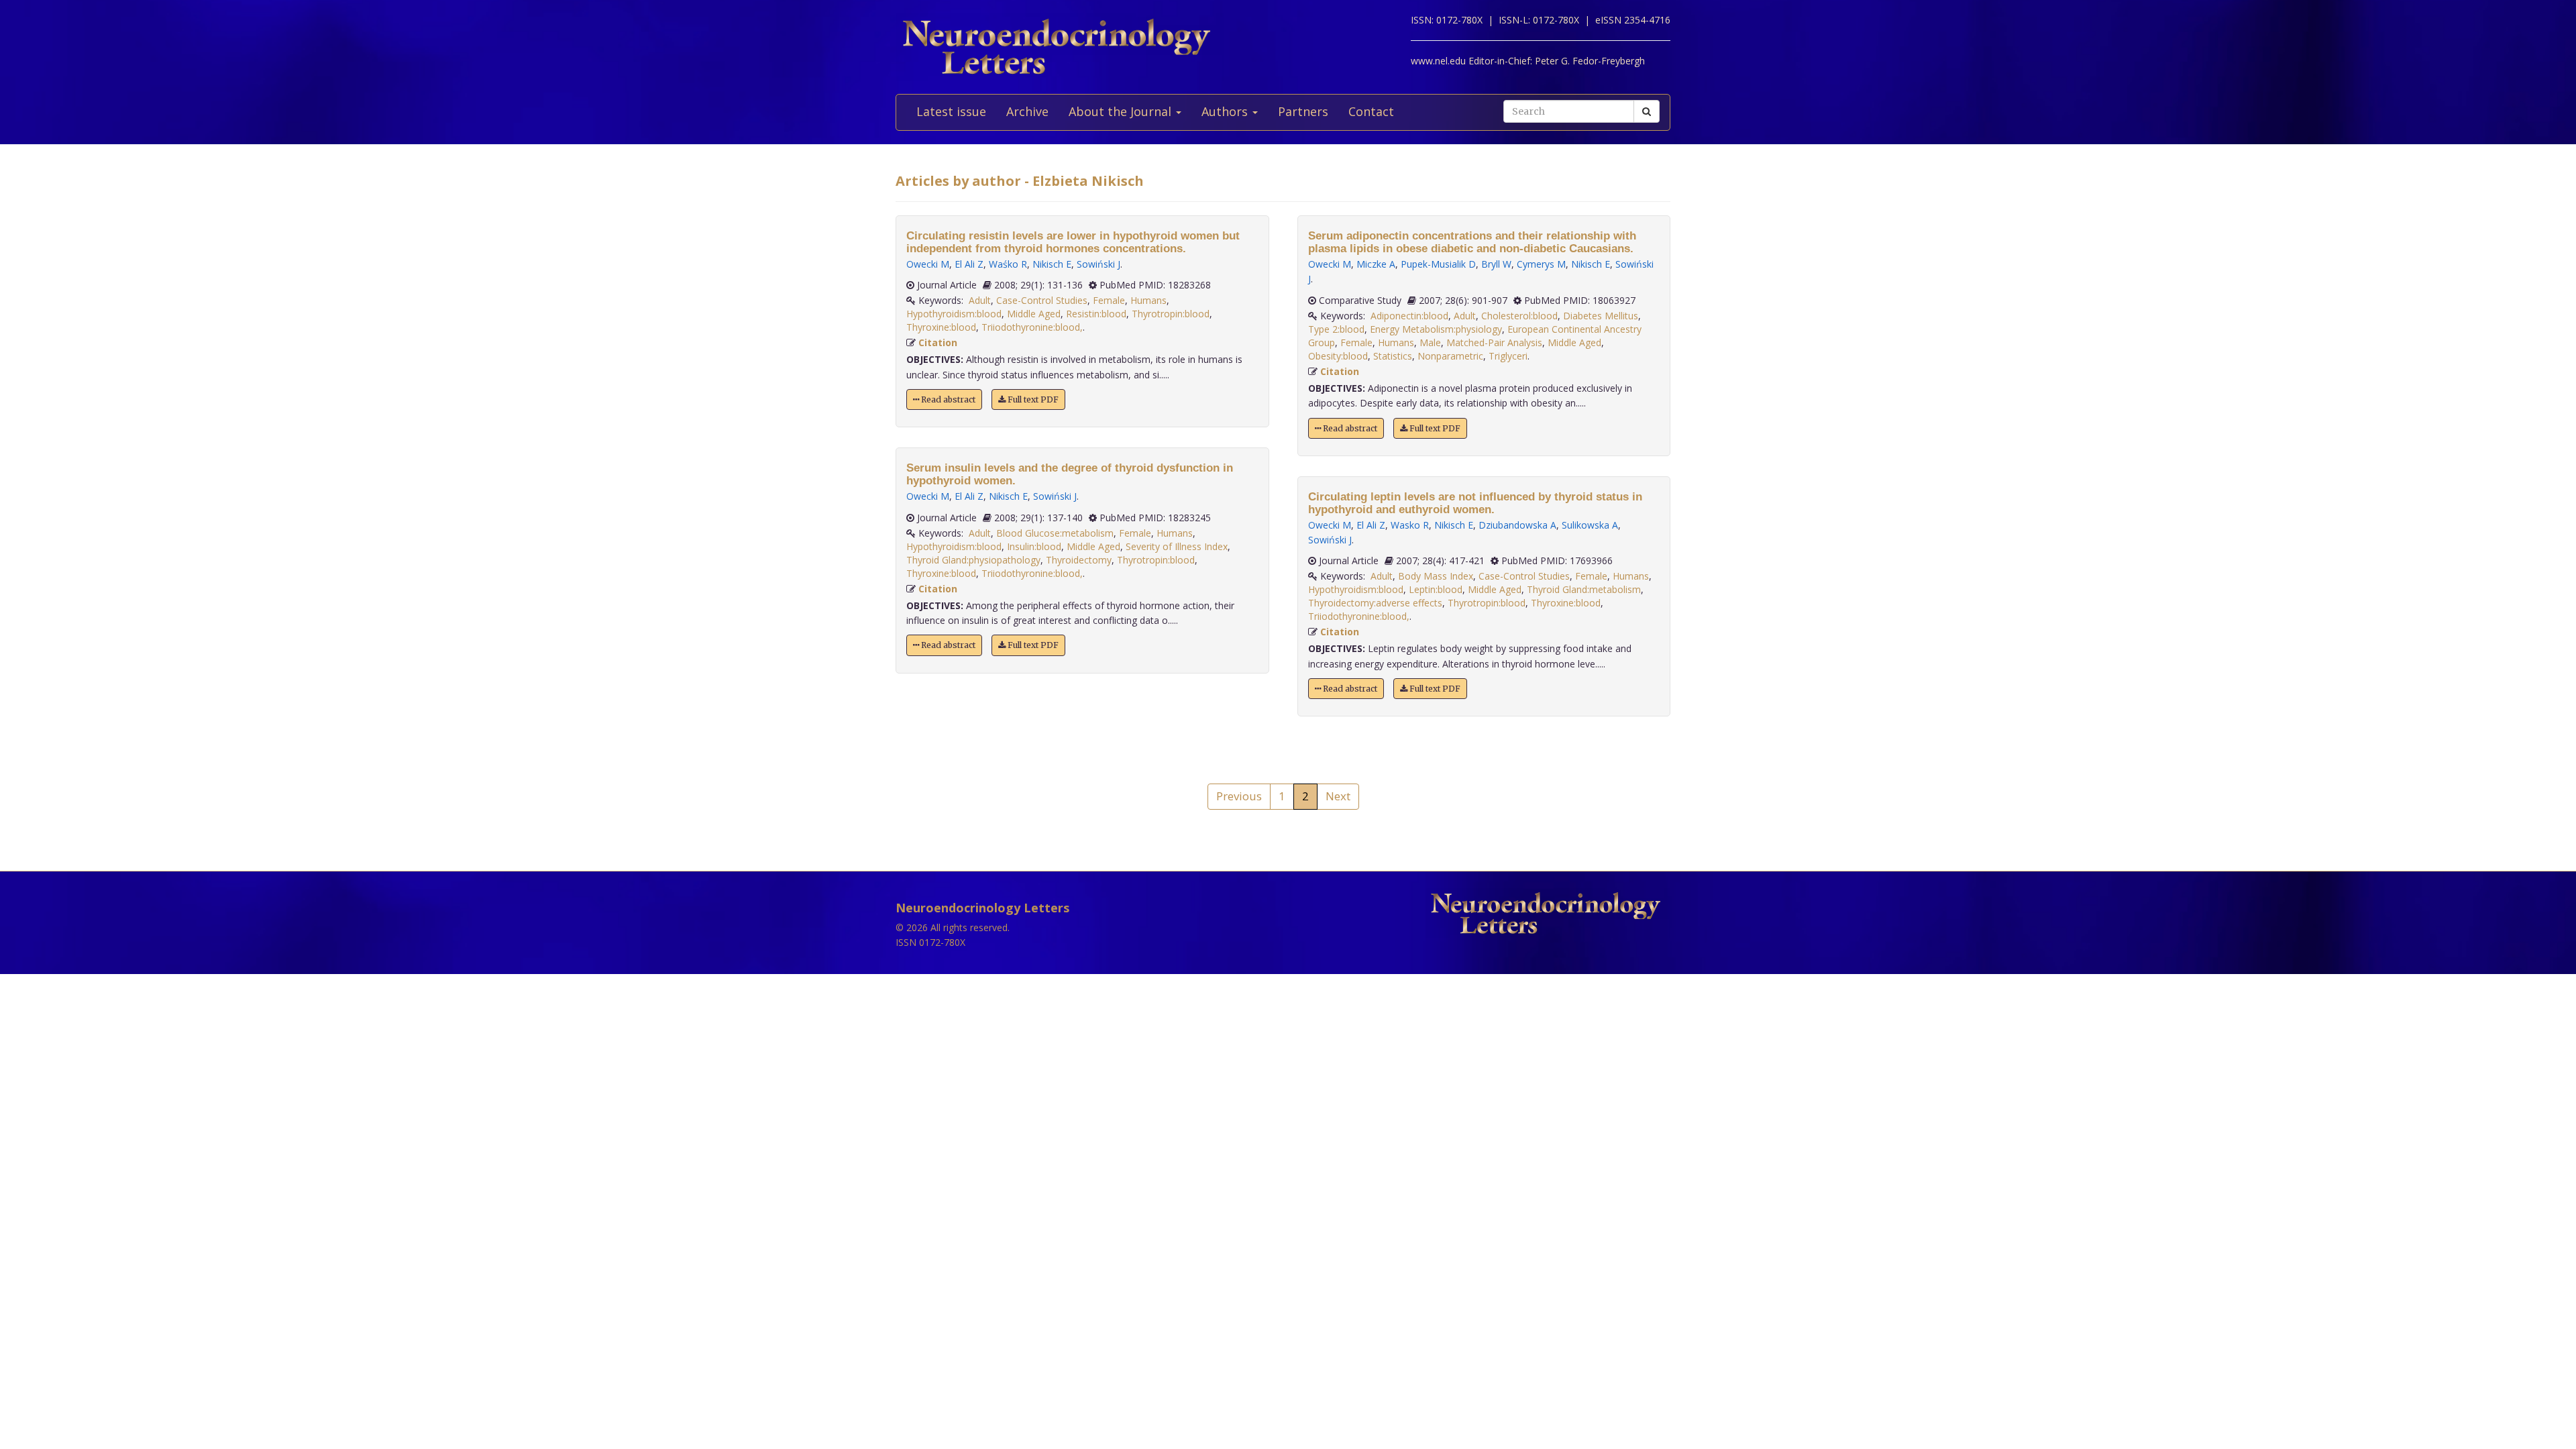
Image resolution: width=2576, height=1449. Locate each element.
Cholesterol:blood (1519, 316)
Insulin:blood (1034, 546)
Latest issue (951, 111)
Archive (1027, 111)
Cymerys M (1541, 264)
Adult (980, 300)
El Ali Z (969, 264)
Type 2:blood (1336, 329)
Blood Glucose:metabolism (1055, 533)
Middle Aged (1034, 314)
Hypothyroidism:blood (954, 314)
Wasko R (1410, 525)
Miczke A (1376, 264)
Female (1109, 300)
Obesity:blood (1338, 356)
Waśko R (1008, 264)
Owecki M (928, 264)
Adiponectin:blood (1409, 316)
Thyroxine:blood (941, 327)
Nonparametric (1450, 356)
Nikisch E (1052, 264)
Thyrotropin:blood (1171, 314)
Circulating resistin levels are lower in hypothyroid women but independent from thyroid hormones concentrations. (1073, 242)
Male (1430, 342)
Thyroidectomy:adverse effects (1375, 603)
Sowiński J (1098, 264)
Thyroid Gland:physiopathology (973, 560)
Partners (1303, 111)
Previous (1239, 796)
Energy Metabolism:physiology (1436, 329)
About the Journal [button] (1122, 111)
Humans (1148, 300)
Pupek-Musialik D (1438, 264)
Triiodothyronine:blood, (1032, 327)
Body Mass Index (1436, 576)
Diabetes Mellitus (1601, 316)
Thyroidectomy (1079, 560)
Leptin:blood (1436, 589)
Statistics (1393, 356)
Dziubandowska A (1517, 525)
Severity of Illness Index (1177, 546)
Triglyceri (1508, 356)
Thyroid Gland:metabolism (1584, 589)
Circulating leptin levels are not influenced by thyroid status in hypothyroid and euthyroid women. (1475, 503)
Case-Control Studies (1042, 300)
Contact (1371, 111)
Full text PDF (1032, 399)
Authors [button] (1226, 111)
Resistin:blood (1096, 314)
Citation (938, 342)
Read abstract (947, 399)
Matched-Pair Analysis (1494, 342)
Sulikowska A (1590, 525)
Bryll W (1496, 264)
